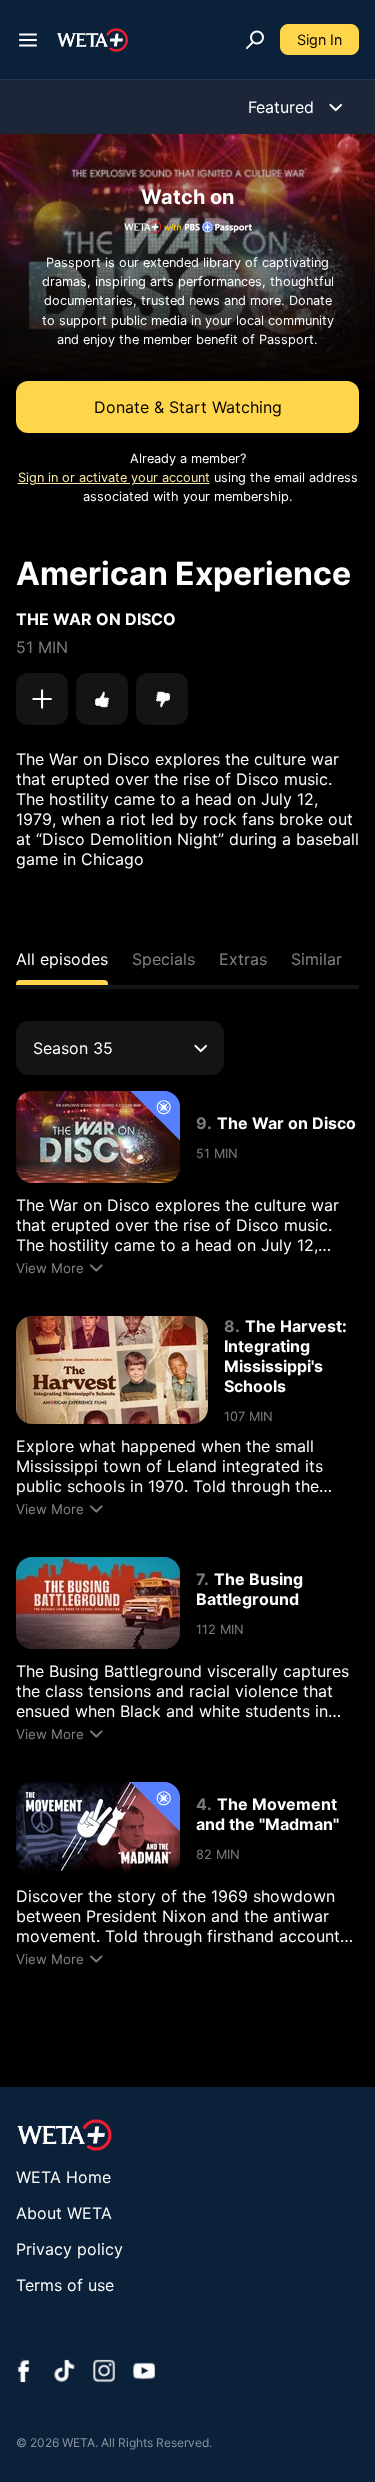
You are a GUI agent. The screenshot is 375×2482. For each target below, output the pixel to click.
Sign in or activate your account (114, 477)
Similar (316, 959)
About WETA (64, 2213)
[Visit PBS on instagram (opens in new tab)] (104, 2373)
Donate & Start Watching (188, 407)
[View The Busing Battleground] (98, 1603)
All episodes (62, 959)
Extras (243, 959)
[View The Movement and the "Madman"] (98, 1828)
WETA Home (63, 2177)
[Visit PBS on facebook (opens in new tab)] (24, 2373)
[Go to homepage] (92, 40)
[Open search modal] (255, 40)
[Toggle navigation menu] (28, 40)
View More (50, 1268)
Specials (163, 959)
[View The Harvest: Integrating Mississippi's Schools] (112, 1370)
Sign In (319, 39)
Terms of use (65, 2285)
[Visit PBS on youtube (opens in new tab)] (144, 2373)
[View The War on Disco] (98, 1137)
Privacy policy (69, 2249)
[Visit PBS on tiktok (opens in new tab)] (64, 2373)
